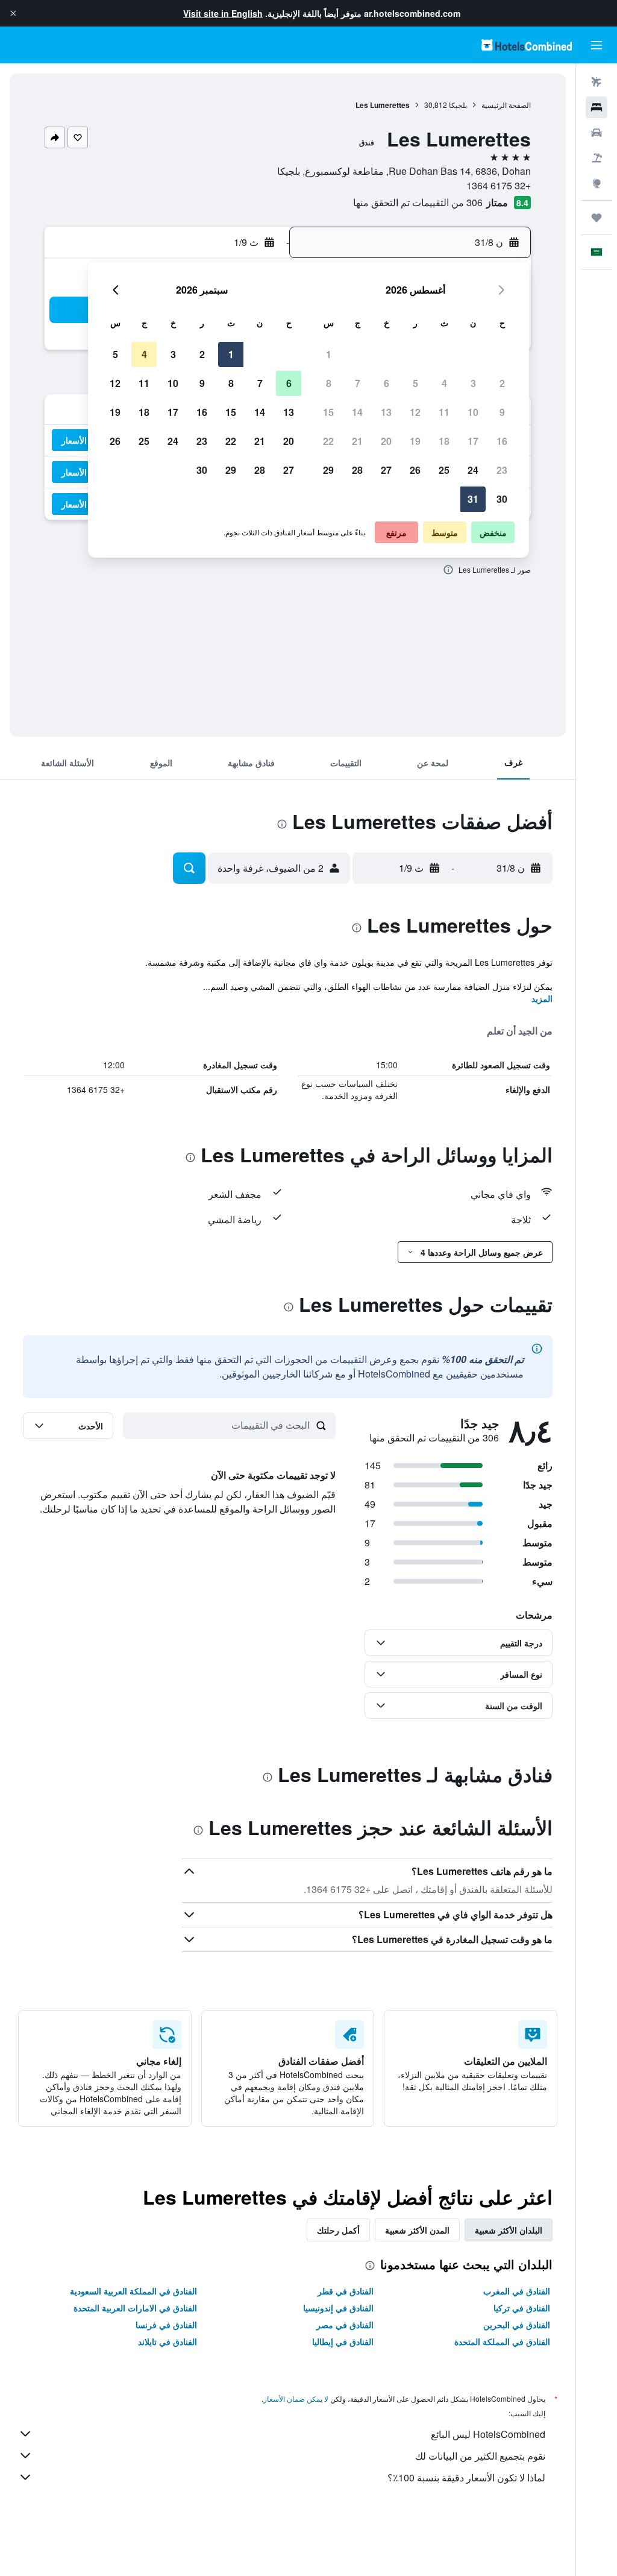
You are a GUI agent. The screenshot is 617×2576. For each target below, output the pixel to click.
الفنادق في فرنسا (166, 2325)
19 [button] (415, 441)
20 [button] (386, 441)
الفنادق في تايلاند (168, 2341)
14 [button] (357, 412)
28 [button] (357, 470)
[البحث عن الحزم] (597, 158)
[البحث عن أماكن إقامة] (597, 107)
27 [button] (386, 470)
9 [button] (502, 412)
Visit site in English (223, 13)
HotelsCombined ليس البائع (488, 2434)
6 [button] (387, 383)
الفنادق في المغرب (517, 2291)
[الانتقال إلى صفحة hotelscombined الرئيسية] (527, 45)
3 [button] (473, 383)
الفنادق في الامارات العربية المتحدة (135, 2308)
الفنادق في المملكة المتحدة (502, 2341)
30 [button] (502, 499)
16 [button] (502, 441)
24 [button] (473, 470)
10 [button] (473, 412)
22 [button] (328, 441)
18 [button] (444, 441)
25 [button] (444, 470)
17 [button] (473, 441)
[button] (13, 13)
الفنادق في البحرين (517, 2325)
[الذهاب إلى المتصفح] (597, 183)
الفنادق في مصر (345, 2325)
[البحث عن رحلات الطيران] (597, 82)
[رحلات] (597, 218)
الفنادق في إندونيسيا (338, 2308)
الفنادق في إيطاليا (343, 2341)
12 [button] (415, 412)
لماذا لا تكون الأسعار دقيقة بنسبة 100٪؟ (466, 2477)
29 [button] (328, 470)
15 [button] (328, 412)
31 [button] (473, 499)
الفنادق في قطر (346, 2291)
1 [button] (329, 354)
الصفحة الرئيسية (506, 105)
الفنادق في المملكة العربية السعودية (133, 2291)
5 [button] (415, 383)
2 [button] (502, 383)
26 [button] (415, 470)
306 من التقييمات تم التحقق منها (418, 202)
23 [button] (502, 470)
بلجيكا (458, 105)
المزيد (542, 998)
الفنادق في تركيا (522, 2308)
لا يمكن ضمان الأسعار (296, 2398)
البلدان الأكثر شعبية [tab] (509, 2230)
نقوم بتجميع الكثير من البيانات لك (480, 2456)
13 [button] (386, 412)
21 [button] (357, 441)
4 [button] (444, 383)
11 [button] (444, 412)
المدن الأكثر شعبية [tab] (417, 2230)
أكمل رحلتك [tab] (338, 2230)
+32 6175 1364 (499, 185)
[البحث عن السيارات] (597, 133)
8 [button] (329, 383)
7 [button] (358, 383)
